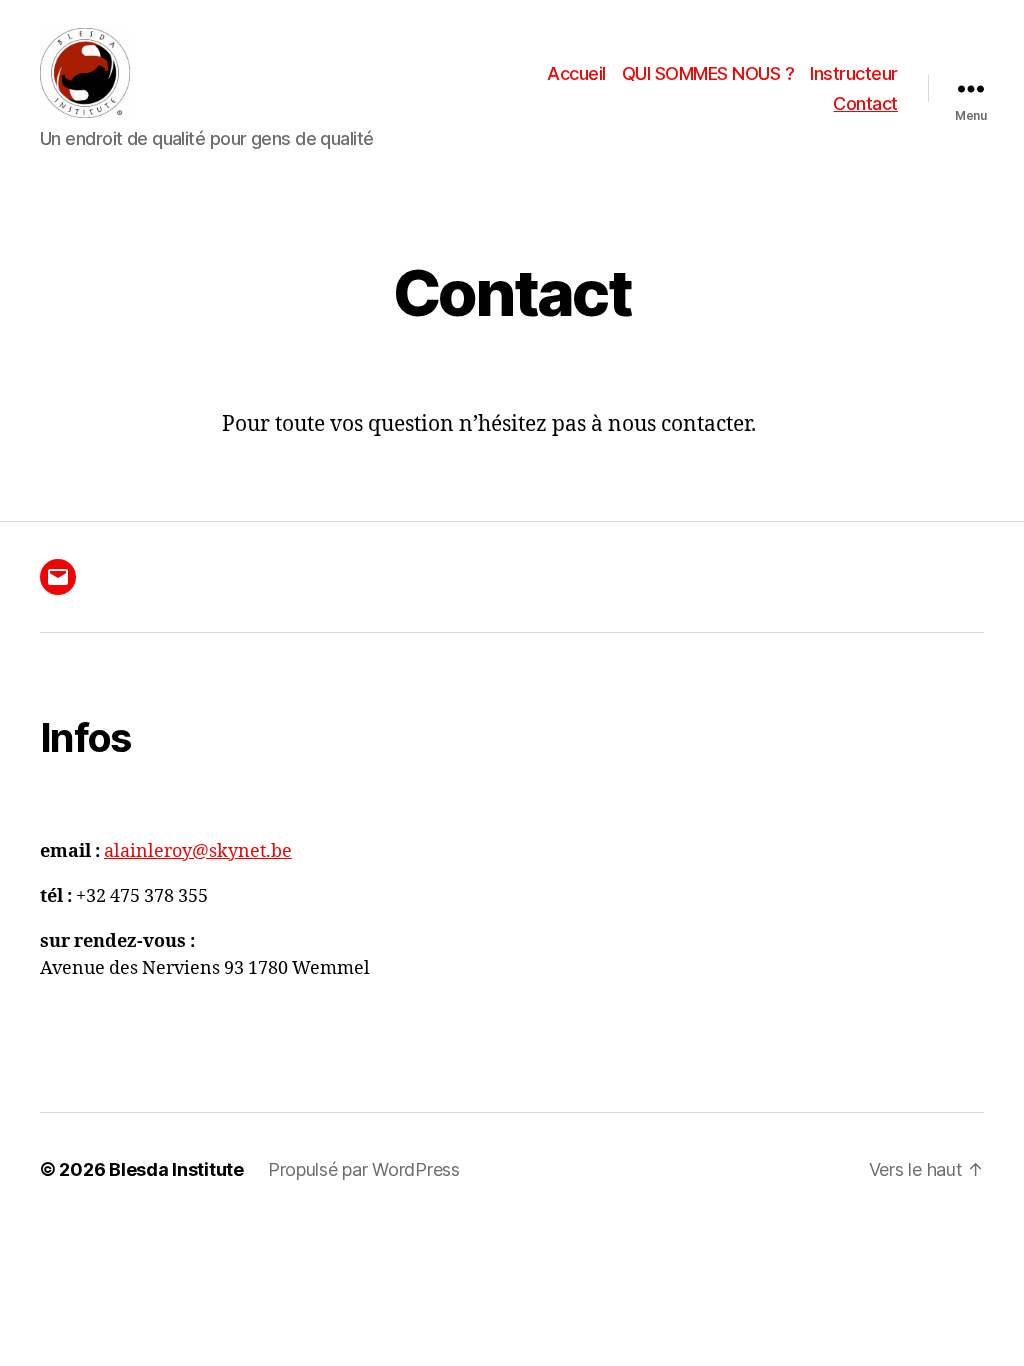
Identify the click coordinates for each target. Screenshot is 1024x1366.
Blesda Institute (176, 1169)
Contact (865, 103)
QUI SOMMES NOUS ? (708, 73)
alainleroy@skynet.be (198, 851)
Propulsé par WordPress (364, 1169)
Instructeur (854, 73)
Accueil (576, 73)
